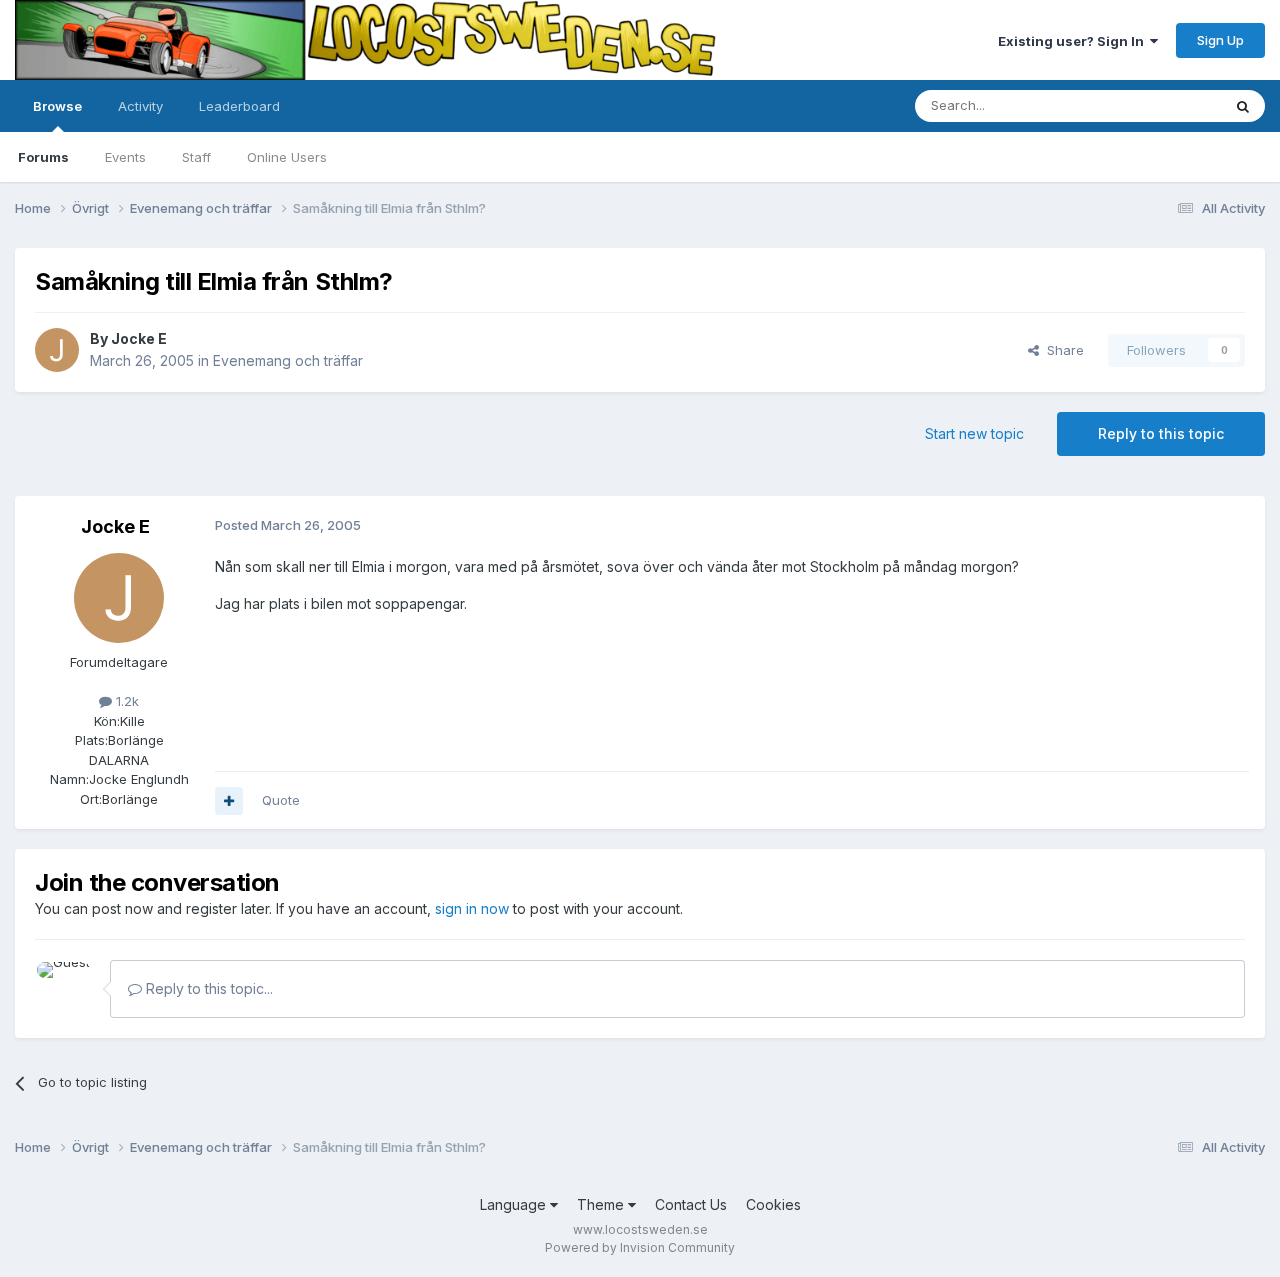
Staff (196, 157)
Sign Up (1220, 40)
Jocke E (139, 338)
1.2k (125, 701)
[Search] (1243, 106)
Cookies (773, 1204)
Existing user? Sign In (1074, 41)
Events (125, 157)
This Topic (1162, 105)
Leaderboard (239, 106)
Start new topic (974, 433)
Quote (281, 800)
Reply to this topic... (207, 988)
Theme (602, 1204)
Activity (140, 106)
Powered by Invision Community (640, 1247)
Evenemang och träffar (288, 360)
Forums (43, 157)
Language (515, 1204)
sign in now (472, 908)
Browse (57, 106)
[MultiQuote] (229, 801)
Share (1061, 350)
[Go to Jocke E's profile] (57, 350)
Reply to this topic (1161, 433)
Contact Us (691, 1204)
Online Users (287, 157)
